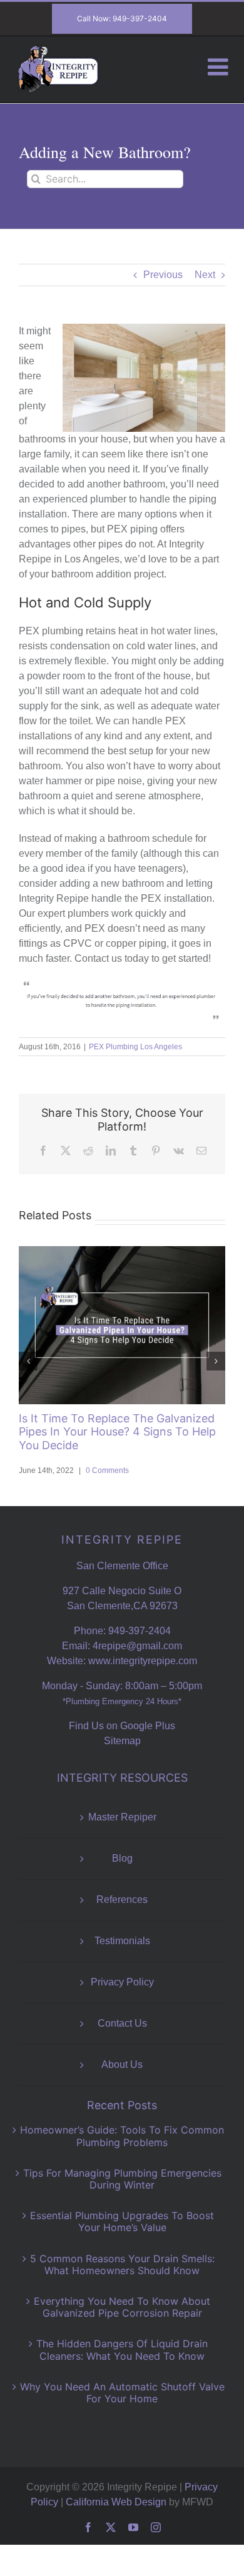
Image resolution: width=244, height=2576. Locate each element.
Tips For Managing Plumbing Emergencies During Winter (122, 2179)
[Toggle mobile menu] (220, 67)
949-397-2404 (140, 1631)
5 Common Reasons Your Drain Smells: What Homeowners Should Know (122, 2264)
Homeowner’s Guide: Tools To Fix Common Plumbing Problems (122, 2136)
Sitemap (122, 1741)
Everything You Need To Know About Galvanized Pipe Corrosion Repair (122, 2307)
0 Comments (107, 1470)
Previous (163, 275)
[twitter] (111, 2527)
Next (205, 275)
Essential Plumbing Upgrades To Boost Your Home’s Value (122, 2221)
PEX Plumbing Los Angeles (135, 1047)
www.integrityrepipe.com (143, 1661)
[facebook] (88, 2527)
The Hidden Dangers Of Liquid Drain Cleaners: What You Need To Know (122, 2349)
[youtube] (133, 2527)
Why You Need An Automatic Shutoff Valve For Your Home (122, 2393)
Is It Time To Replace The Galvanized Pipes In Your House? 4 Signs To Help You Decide (117, 1432)
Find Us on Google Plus (122, 1726)
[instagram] (156, 2527)
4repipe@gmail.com (137, 1646)
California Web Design (116, 2502)
